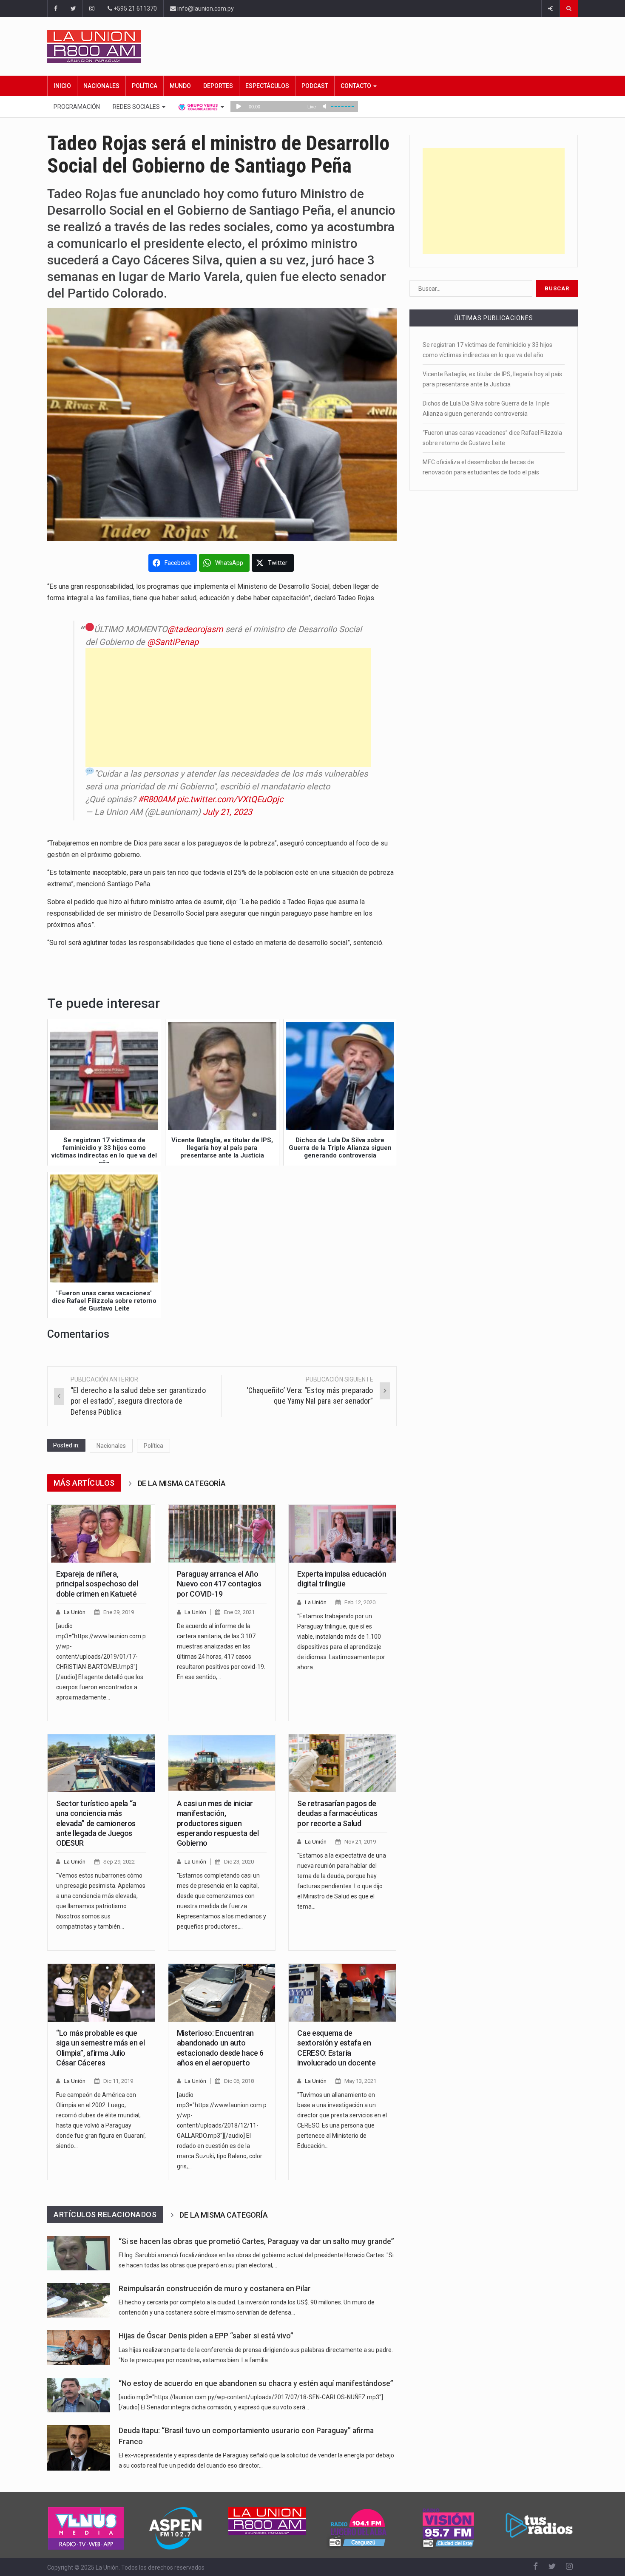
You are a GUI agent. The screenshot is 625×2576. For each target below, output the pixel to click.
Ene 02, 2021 (239, 1612)
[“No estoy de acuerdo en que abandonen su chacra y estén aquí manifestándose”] (79, 2395)
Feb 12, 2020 (360, 1602)
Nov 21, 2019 (360, 1842)
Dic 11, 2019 (118, 2081)
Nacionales (101, 86)
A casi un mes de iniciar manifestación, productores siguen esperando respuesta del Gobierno (218, 1823)
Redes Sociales (137, 107)
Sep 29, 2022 (119, 1862)
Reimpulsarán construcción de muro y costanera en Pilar (215, 2289)
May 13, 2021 (360, 2081)
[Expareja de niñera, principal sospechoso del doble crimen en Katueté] (101, 1534)
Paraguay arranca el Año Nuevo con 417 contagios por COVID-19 (219, 1584)
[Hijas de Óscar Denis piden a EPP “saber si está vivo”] (79, 2348)
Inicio (62, 86)
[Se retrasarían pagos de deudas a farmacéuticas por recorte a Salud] (342, 1763)
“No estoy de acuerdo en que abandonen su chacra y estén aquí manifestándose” (256, 2383)
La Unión (75, 1612)
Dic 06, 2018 (239, 2081)
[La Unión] (312, 46)
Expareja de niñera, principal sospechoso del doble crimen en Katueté (97, 1584)
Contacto (357, 86)
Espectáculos (267, 86)
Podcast (315, 86)
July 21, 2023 (227, 812)
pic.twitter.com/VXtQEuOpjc (230, 799)
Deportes (218, 86)
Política (145, 86)
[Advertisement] (228, 708)
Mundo (180, 86)
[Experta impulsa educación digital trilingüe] (342, 1534)
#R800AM (156, 799)
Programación (77, 107)
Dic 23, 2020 (239, 1862)
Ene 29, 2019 (119, 1612)
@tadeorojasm (195, 629)
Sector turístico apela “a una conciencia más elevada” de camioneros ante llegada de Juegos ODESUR (96, 1823)
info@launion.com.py (205, 9)
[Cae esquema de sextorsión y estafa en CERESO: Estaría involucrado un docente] (342, 1993)
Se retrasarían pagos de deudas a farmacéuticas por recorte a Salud (337, 1813)
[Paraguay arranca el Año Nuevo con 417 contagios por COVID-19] (222, 1534)
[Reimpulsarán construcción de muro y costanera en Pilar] (79, 2300)
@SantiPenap (173, 642)
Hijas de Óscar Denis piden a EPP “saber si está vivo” (206, 2336)
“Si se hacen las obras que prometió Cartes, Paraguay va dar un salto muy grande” (256, 2241)
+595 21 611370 (135, 9)
